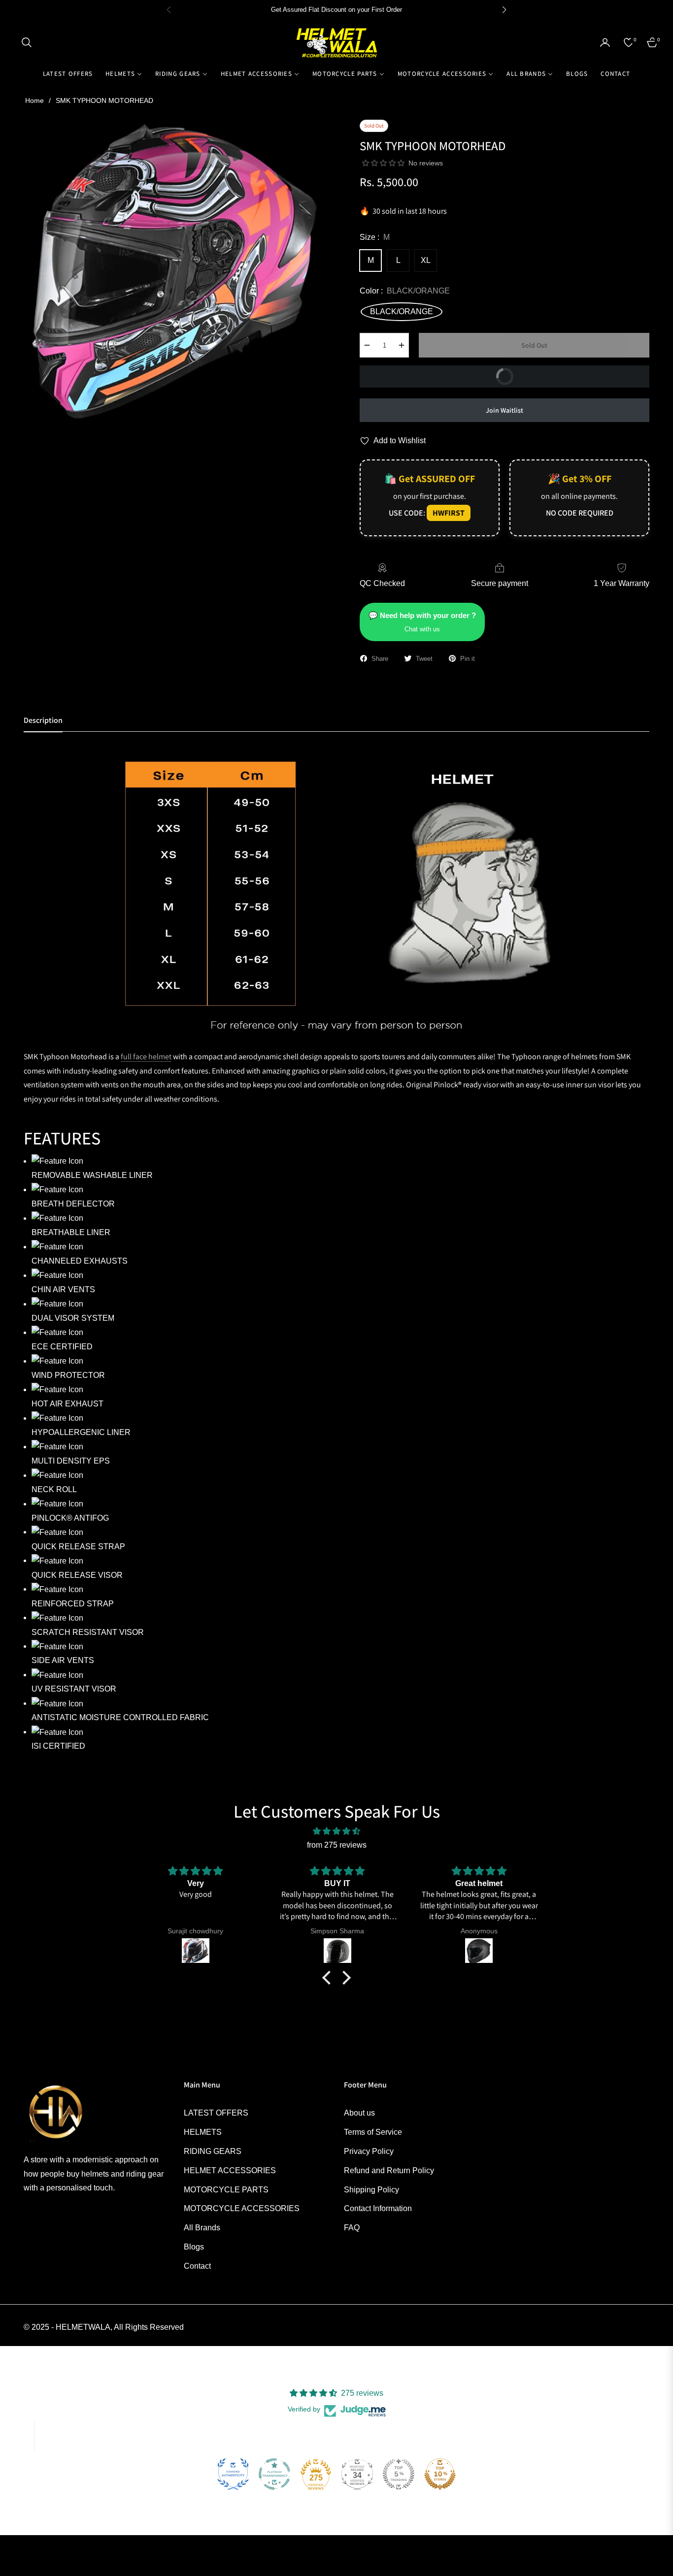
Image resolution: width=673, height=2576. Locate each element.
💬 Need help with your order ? (422, 622)
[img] (336, 1831)
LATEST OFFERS (216, 2113)
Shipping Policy (371, 2190)
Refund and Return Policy (389, 2170)
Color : (405, 291)
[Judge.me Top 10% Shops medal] (440, 2474)
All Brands (202, 2228)
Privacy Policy (369, 2151)
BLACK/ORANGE (402, 311)
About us (359, 2113)
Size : (375, 237)
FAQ (352, 2228)
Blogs (194, 2247)
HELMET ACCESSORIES (230, 2170)
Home (34, 100)
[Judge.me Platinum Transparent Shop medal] (274, 2474)
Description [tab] (43, 720)
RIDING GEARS (213, 2151)
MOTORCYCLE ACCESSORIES (242, 2208)
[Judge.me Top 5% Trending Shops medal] (399, 2474)
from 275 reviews (337, 1845)
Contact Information (378, 2208)
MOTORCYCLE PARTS (226, 2190)
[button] (27, 42)
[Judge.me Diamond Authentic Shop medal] (233, 2474)
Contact (197, 2266)
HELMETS (203, 2132)
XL (426, 260)
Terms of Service (373, 2132)
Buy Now (439, 373)
